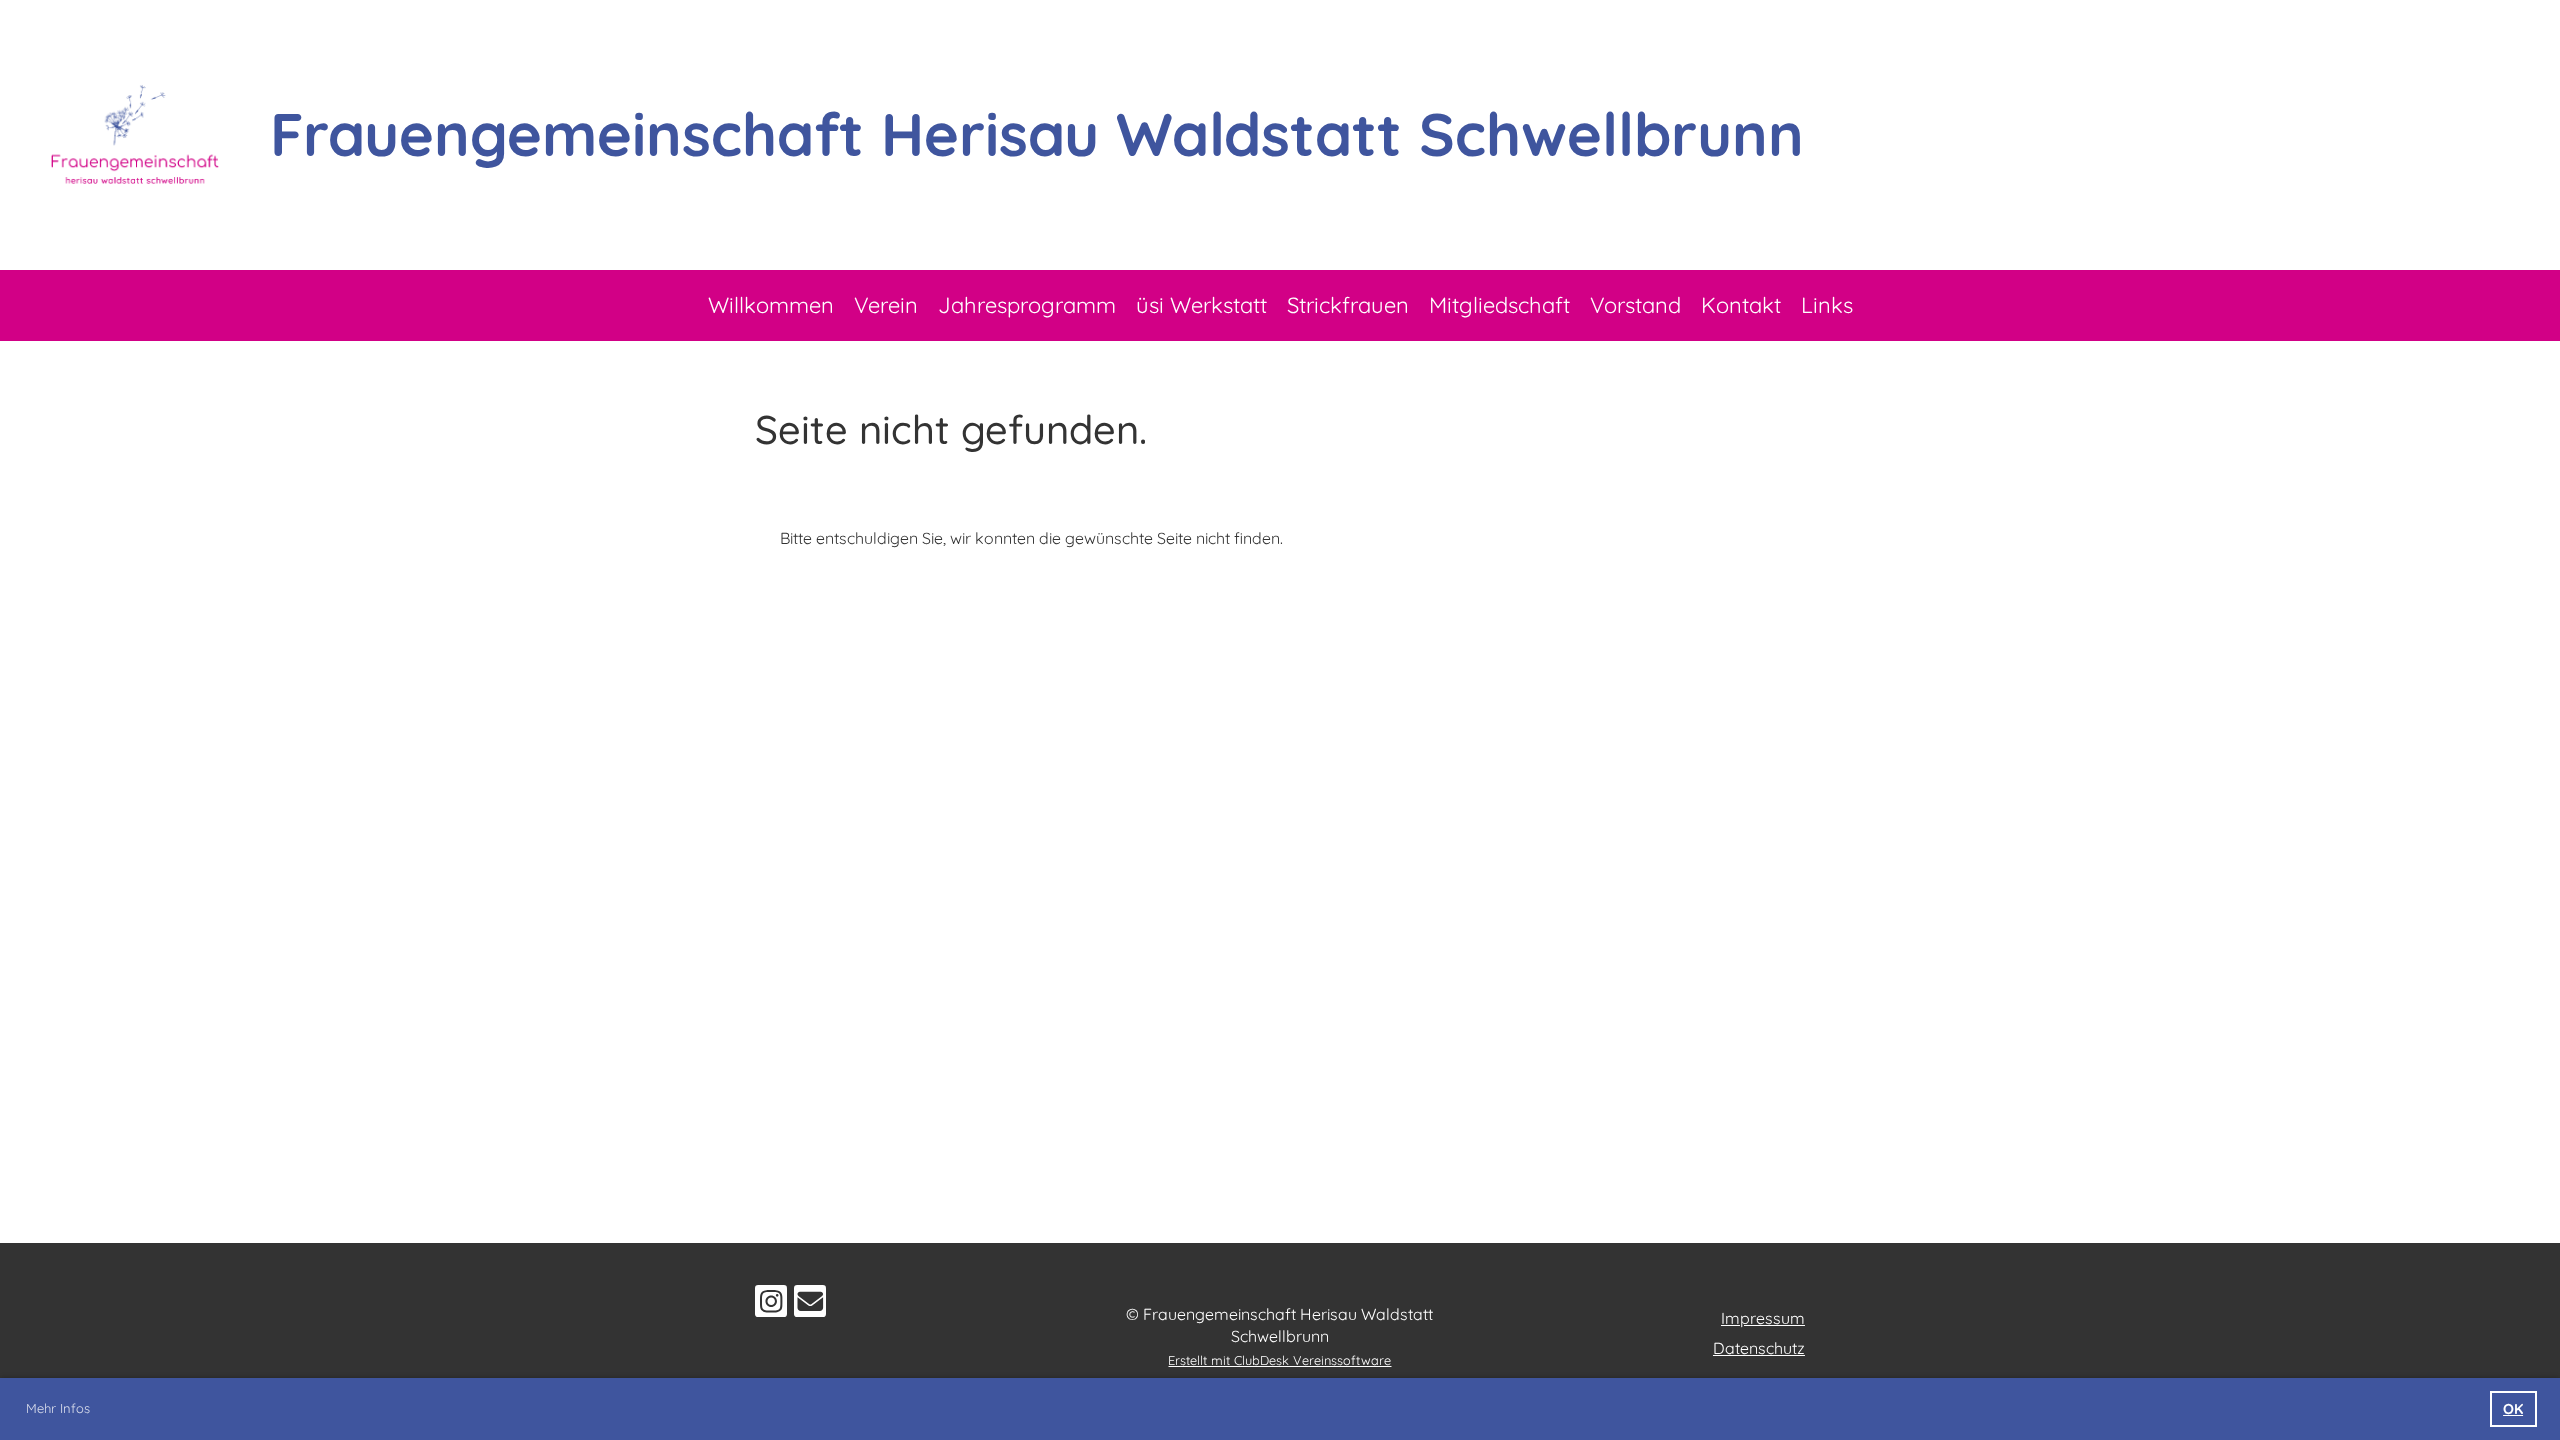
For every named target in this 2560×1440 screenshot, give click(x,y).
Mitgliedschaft (1499, 305)
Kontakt (1741, 305)
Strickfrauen (1348, 305)
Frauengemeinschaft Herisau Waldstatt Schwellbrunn (1037, 133)
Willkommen (771, 305)
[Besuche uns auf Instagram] (771, 1305)
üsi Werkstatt (1201, 305)
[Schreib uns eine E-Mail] (810, 1305)
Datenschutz (1759, 1348)
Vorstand (1635, 305)
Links (1827, 305)
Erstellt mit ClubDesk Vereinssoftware (1279, 1360)
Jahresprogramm (1027, 305)
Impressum (1763, 1318)
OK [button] (2513, 1409)
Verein (886, 305)
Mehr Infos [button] (58, 1408)
